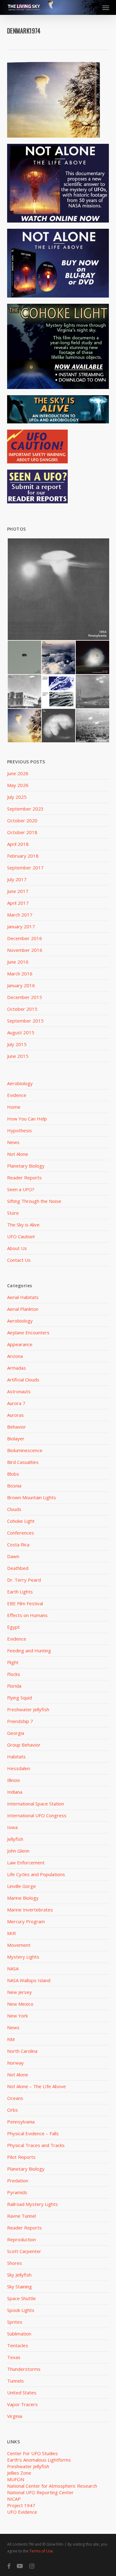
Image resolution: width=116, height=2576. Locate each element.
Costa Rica (18, 1544)
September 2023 (25, 809)
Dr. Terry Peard (24, 1580)
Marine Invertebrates (30, 1910)
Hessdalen (19, 1768)
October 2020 (22, 820)
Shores (15, 2263)
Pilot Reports (21, 2157)
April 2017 (18, 903)
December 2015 (25, 997)
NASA (13, 1968)
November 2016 (25, 950)
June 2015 (18, 1056)
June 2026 (18, 773)
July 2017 (17, 879)
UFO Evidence (22, 2512)
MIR (11, 1933)
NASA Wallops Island (29, 1980)
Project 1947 (21, 2505)
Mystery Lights (23, 1957)
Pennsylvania (21, 2122)
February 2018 (23, 856)
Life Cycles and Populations (36, 1874)
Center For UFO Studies (32, 2453)
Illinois (14, 1780)
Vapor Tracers (22, 2404)
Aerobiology (20, 1083)
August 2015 (21, 1032)
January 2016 (21, 985)
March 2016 (20, 974)
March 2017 (20, 915)
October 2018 (22, 832)
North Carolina (22, 2051)
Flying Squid (19, 1698)
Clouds (14, 1509)
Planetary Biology (26, 1166)
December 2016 (25, 938)
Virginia (15, 2416)
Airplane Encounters (28, 1332)
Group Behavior (24, 1745)
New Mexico (20, 2004)
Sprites (15, 2322)
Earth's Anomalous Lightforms (39, 2460)
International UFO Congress (37, 1815)
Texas (14, 2357)
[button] (106, 7)
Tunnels (15, 2381)
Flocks (14, 1674)
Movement (19, 1945)
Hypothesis (19, 1130)
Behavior (17, 1427)
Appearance (20, 1344)
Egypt (13, 1627)
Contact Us (19, 1260)
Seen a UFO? (21, 1189)
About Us (17, 1248)
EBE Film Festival (25, 1603)
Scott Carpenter (24, 2251)
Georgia (16, 1733)
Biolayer (16, 1438)
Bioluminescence (25, 1450)
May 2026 (18, 785)
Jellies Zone (19, 2473)
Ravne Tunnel (21, 2216)
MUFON (16, 2479)
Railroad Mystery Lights (32, 2204)
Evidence (17, 1095)
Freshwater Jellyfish (28, 1709)
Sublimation (19, 2334)
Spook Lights (21, 2310)
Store (13, 1213)
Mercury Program (26, 1921)
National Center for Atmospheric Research (52, 2486)
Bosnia (14, 1486)
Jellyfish (15, 1839)
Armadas (17, 1368)
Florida (14, 1686)
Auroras (15, 1415)
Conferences (21, 1533)
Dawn (13, 1556)
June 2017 (18, 891)
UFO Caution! (21, 1236)
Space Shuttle (21, 2298)
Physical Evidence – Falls (33, 2133)
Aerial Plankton (23, 1309)
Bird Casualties (23, 1462)
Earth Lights (20, 1592)
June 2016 (18, 962)
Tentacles (18, 2345)
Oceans (15, 2098)
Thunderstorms (24, 2369)
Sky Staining (19, 2287)
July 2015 (17, 1044)
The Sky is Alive (23, 1225)
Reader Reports (24, 1178)
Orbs (13, 2110)
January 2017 (21, 926)
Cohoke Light (21, 1521)
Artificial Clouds (23, 1380)
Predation (18, 2181)
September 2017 (25, 868)
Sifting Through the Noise (34, 1201)
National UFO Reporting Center (40, 2492)
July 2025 (17, 797)
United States (22, 2393)
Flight (13, 1662)
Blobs (13, 1474)
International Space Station (36, 1804)
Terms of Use (41, 2551)
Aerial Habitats (23, 1297)
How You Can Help (27, 1119)
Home (14, 1107)
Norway (15, 2063)
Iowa (12, 1827)
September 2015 (25, 1021)
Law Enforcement (26, 1862)
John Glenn (18, 1851)
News (13, 1142)
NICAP (14, 2499)
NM (11, 2039)
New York (17, 2016)
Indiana (15, 1792)
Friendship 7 (20, 1721)
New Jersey (19, 1992)
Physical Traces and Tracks (36, 2145)
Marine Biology (23, 1898)
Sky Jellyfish (19, 2275)
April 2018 (18, 844)
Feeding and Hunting (29, 1650)
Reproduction (21, 2239)
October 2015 (22, 1009)
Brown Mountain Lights (32, 1497)
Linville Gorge (21, 1886)
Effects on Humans (27, 1615)
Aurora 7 (16, 1403)
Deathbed (18, 1568)
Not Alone (18, 1154)
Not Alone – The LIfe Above (37, 2086)
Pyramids (17, 2192)
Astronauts (19, 1391)
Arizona (15, 1356)
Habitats (16, 1756)
